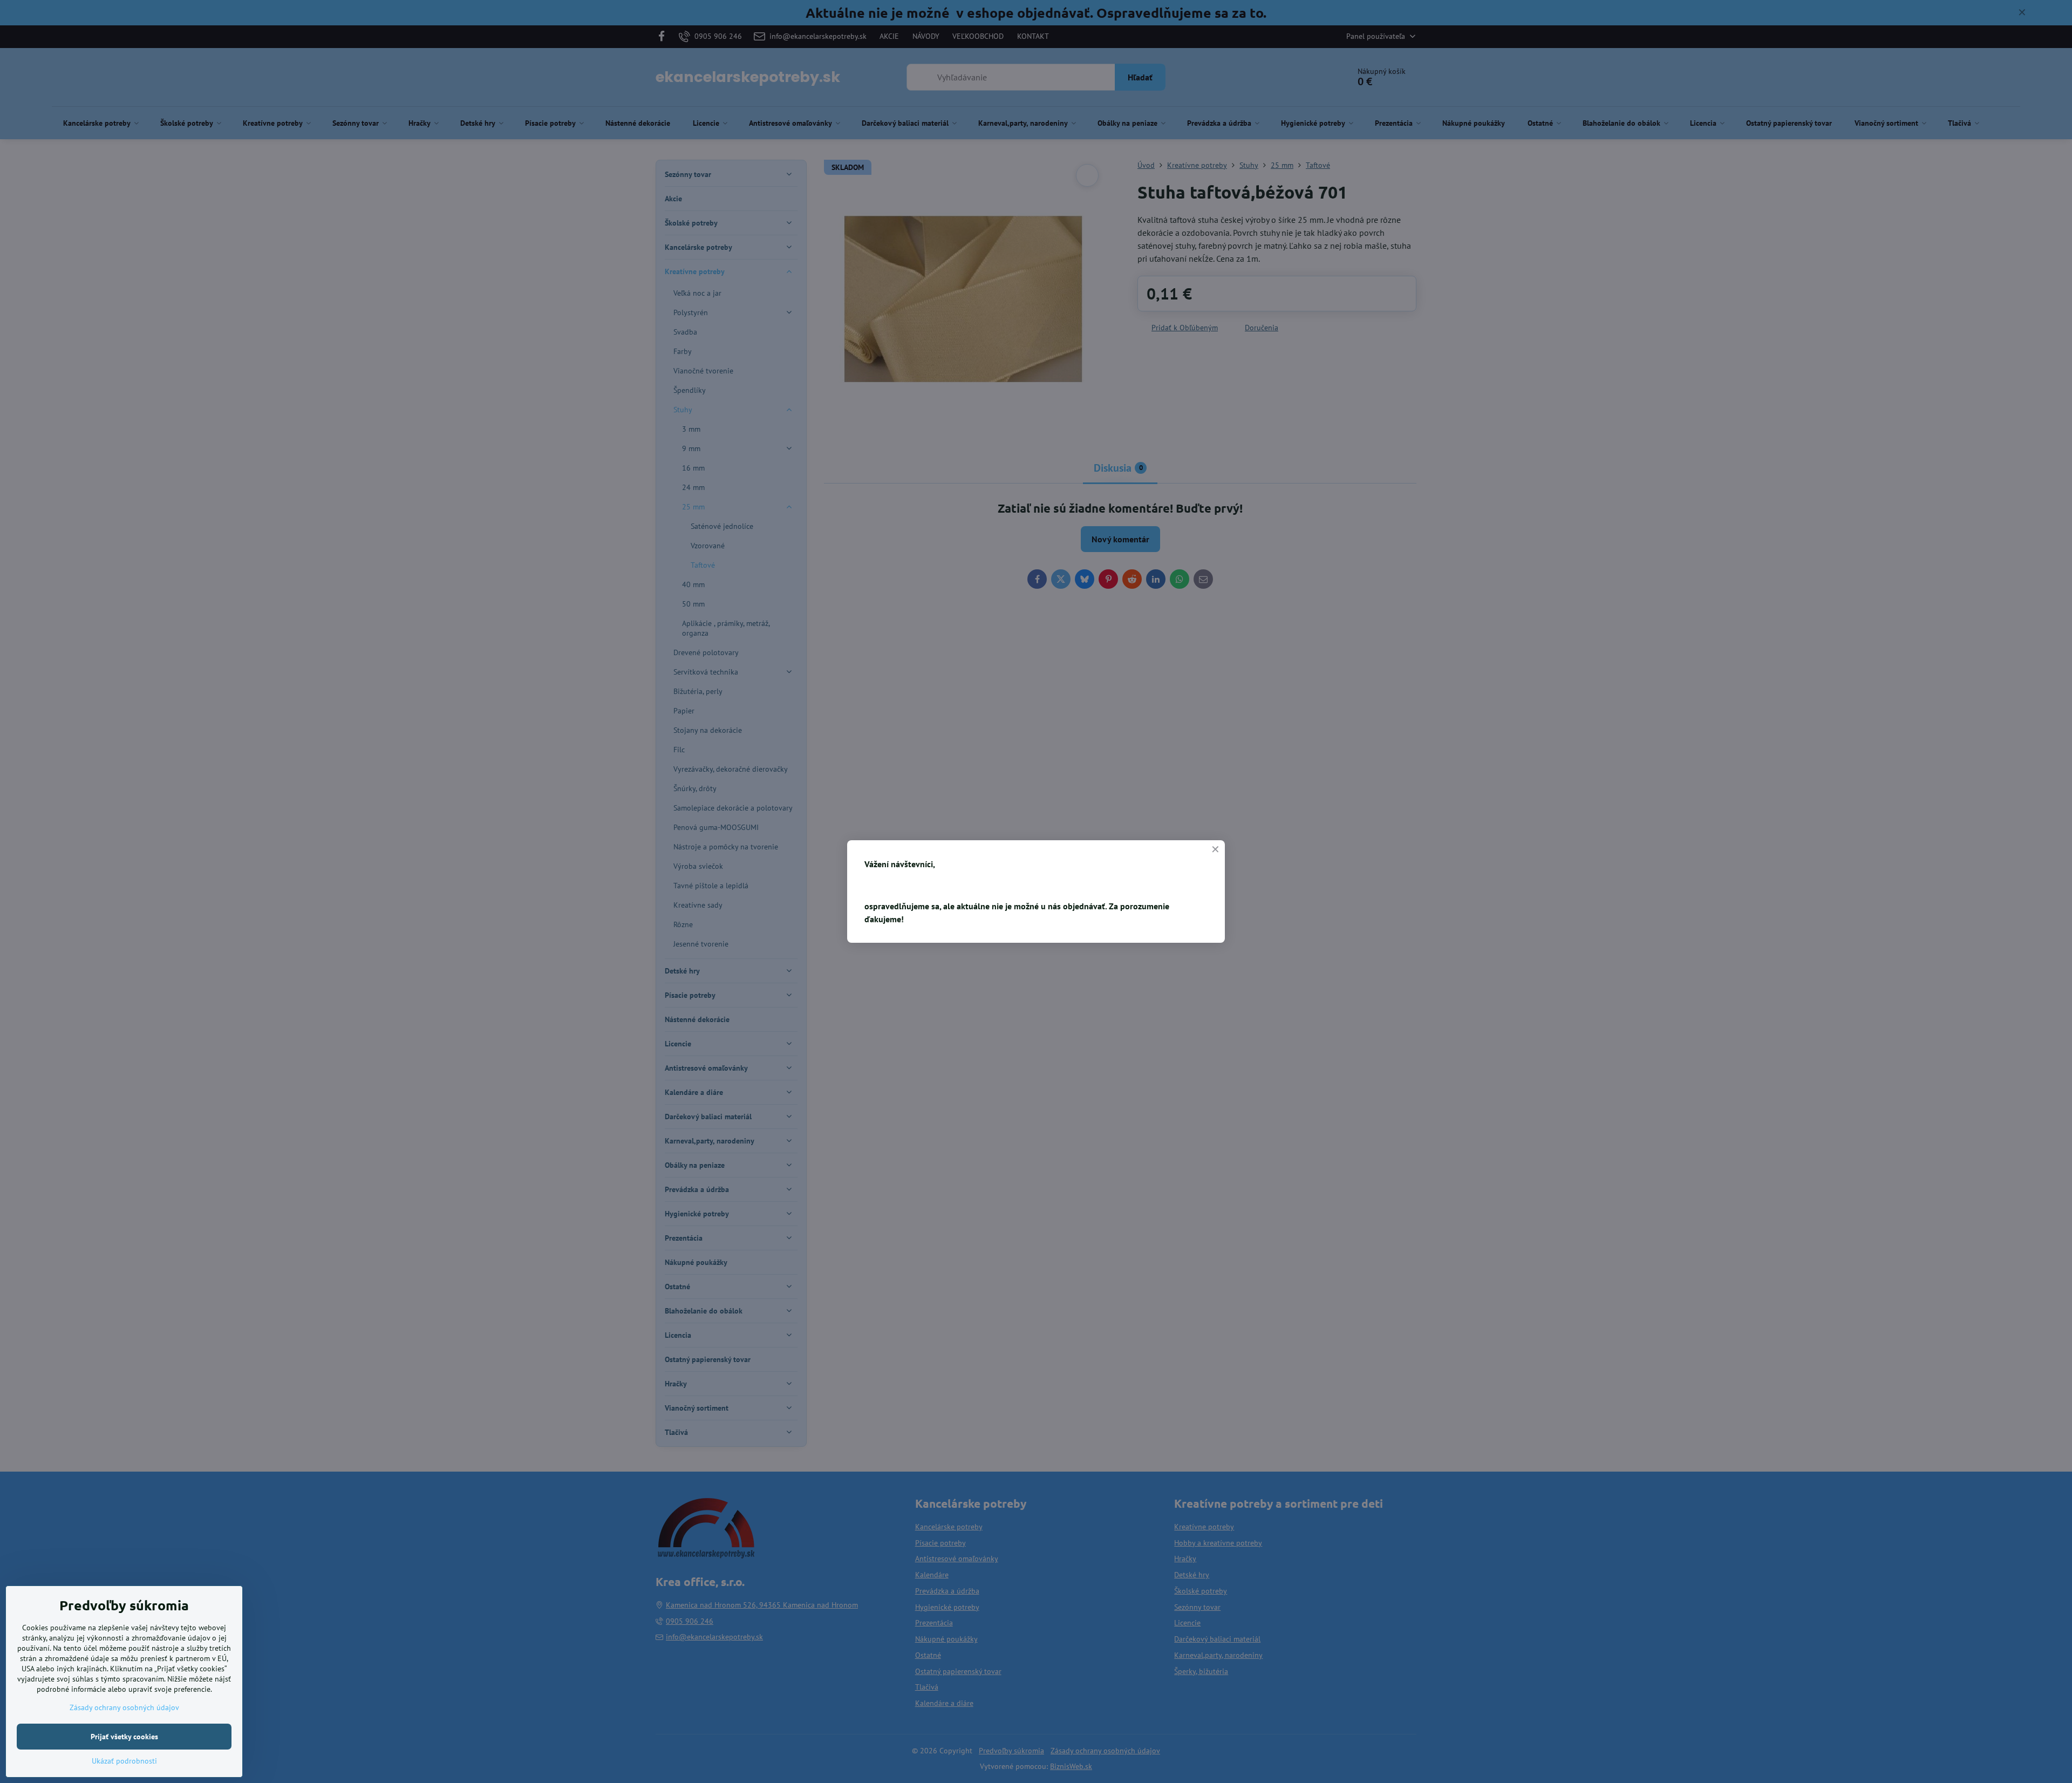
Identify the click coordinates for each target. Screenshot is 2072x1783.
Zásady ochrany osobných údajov (124, 1707)
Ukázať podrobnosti (124, 1761)
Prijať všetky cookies (124, 1737)
